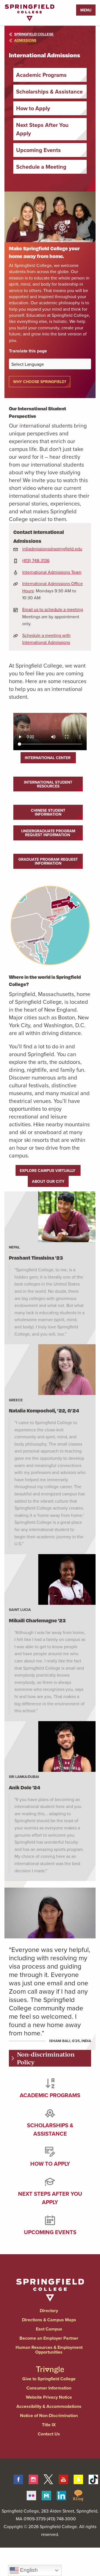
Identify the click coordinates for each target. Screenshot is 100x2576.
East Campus (49, 2329)
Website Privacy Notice (49, 2397)
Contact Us (49, 2434)
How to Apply (33, 108)
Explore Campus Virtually (48, 1171)
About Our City (48, 1181)
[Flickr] (31, 2495)
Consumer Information (49, 2388)
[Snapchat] (78, 2478)
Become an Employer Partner (49, 2338)
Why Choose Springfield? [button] (40, 382)
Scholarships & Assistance (49, 91)
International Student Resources (48, 784)
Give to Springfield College (49, 2379)
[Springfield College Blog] (78, 2495)
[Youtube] (63, 2478)
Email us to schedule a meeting (52, 609)
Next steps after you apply (50, 2198)
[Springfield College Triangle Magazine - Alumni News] (50, 2365)
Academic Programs (41, 75)
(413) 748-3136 (36, 560)
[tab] (50, 2058)
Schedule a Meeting (41, 167)
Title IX (49, 2425)
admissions (25, 40)
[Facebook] (18, 2478)
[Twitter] (48, 2478)
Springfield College (34, 34)
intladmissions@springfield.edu (52, 549)
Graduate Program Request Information (48, 861)
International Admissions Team (52, 572)
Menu (86, 10)
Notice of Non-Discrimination (49, 2416)
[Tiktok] (93, 2478)
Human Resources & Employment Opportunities (49, 2350)
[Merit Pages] (46, 2495)
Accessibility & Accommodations (49, 2406)
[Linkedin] (61, 2495)
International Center (48, 758)
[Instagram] (33, 2478)
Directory (49, 2311)
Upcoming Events (38, 150)
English (28, 2570)
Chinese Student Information (48, 812)
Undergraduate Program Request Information (48, 833)
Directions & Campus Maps (49, 2320)
